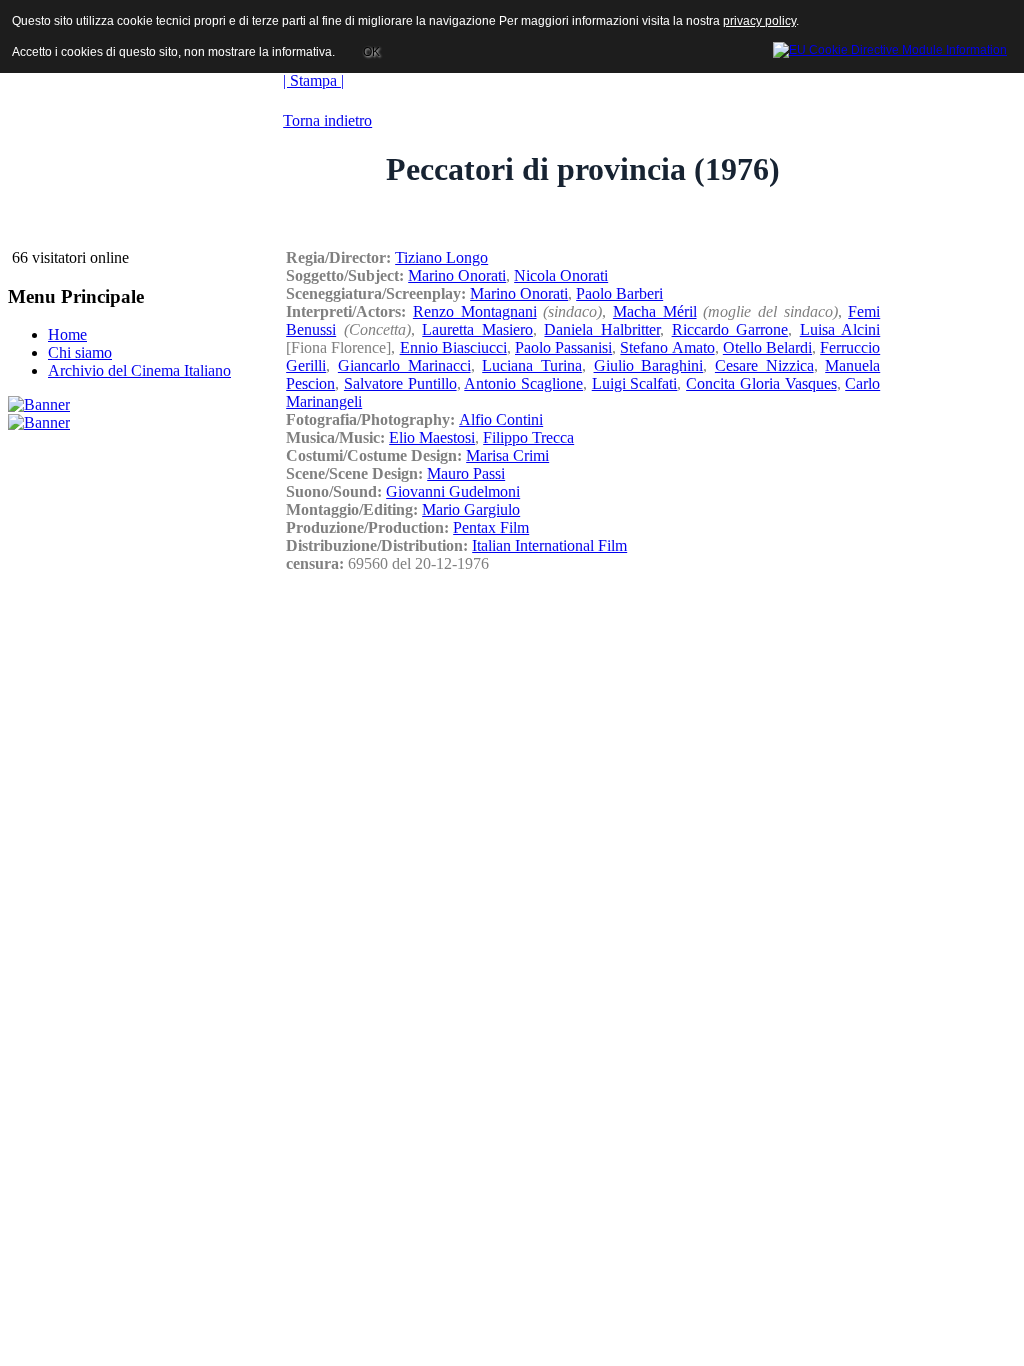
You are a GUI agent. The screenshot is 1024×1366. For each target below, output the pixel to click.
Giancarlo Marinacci (404, 365)
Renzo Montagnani (475, 311)
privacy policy (759, 21)
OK (371, 52)
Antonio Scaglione (523, 383)
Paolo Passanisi (563, 347)
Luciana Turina (532, 365)
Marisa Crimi (507, 455)
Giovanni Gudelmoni (453, 491)
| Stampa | (313, 80)
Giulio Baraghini (649, 365)
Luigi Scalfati (635, 383)
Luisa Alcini (840, 329)
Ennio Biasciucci (453, 347)
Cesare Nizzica (764, 365)
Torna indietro (327, 120)
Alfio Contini (501, 419)
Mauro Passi (466, 473)
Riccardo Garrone (730, 329)
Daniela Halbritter (602, 329)
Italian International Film (549, 545)
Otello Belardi (767, 347)
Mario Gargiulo (471, 509)
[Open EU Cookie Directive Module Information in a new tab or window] (890, 47)
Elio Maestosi (432, 437)
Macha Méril (655, 311)
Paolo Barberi (619, 293)
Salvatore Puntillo (400, 383)
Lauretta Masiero (477, 329)
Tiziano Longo (441, 257)
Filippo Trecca (528, 437)
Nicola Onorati (561, 275)
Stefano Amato (667, 347)
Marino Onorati (457, 275)
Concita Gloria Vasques (761, 383)
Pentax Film (491, 527)
